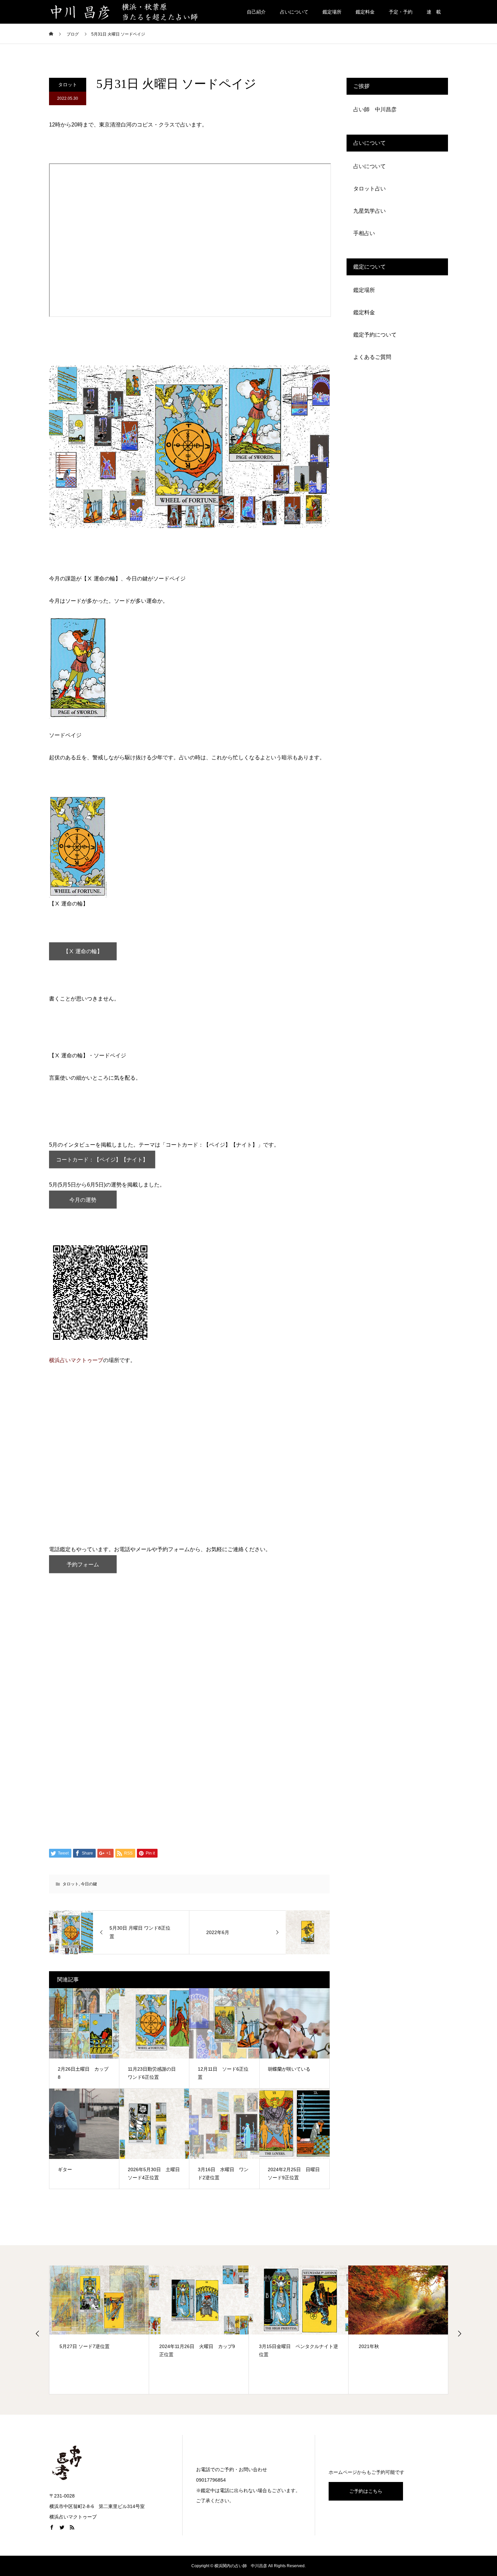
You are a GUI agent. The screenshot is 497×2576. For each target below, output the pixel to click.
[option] (99, 2330)
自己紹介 (256, 12)
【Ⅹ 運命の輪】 (83, 951)
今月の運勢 (83, 1200)
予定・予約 (401, 12)
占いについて (294, 12)
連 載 (434, 12)
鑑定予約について (375, 335)
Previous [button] (38, 2333)
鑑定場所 (332, 12)
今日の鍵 (89, 1884)
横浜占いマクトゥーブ (76, 1360)
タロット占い (370, 189)
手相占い (364, 233)
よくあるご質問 (372, 357)
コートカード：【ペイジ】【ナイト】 (102, 1160)
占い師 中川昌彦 (375, 109)
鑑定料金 (365, 12)
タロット (68, 85)
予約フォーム (83, 1565)
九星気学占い (370, 211)
